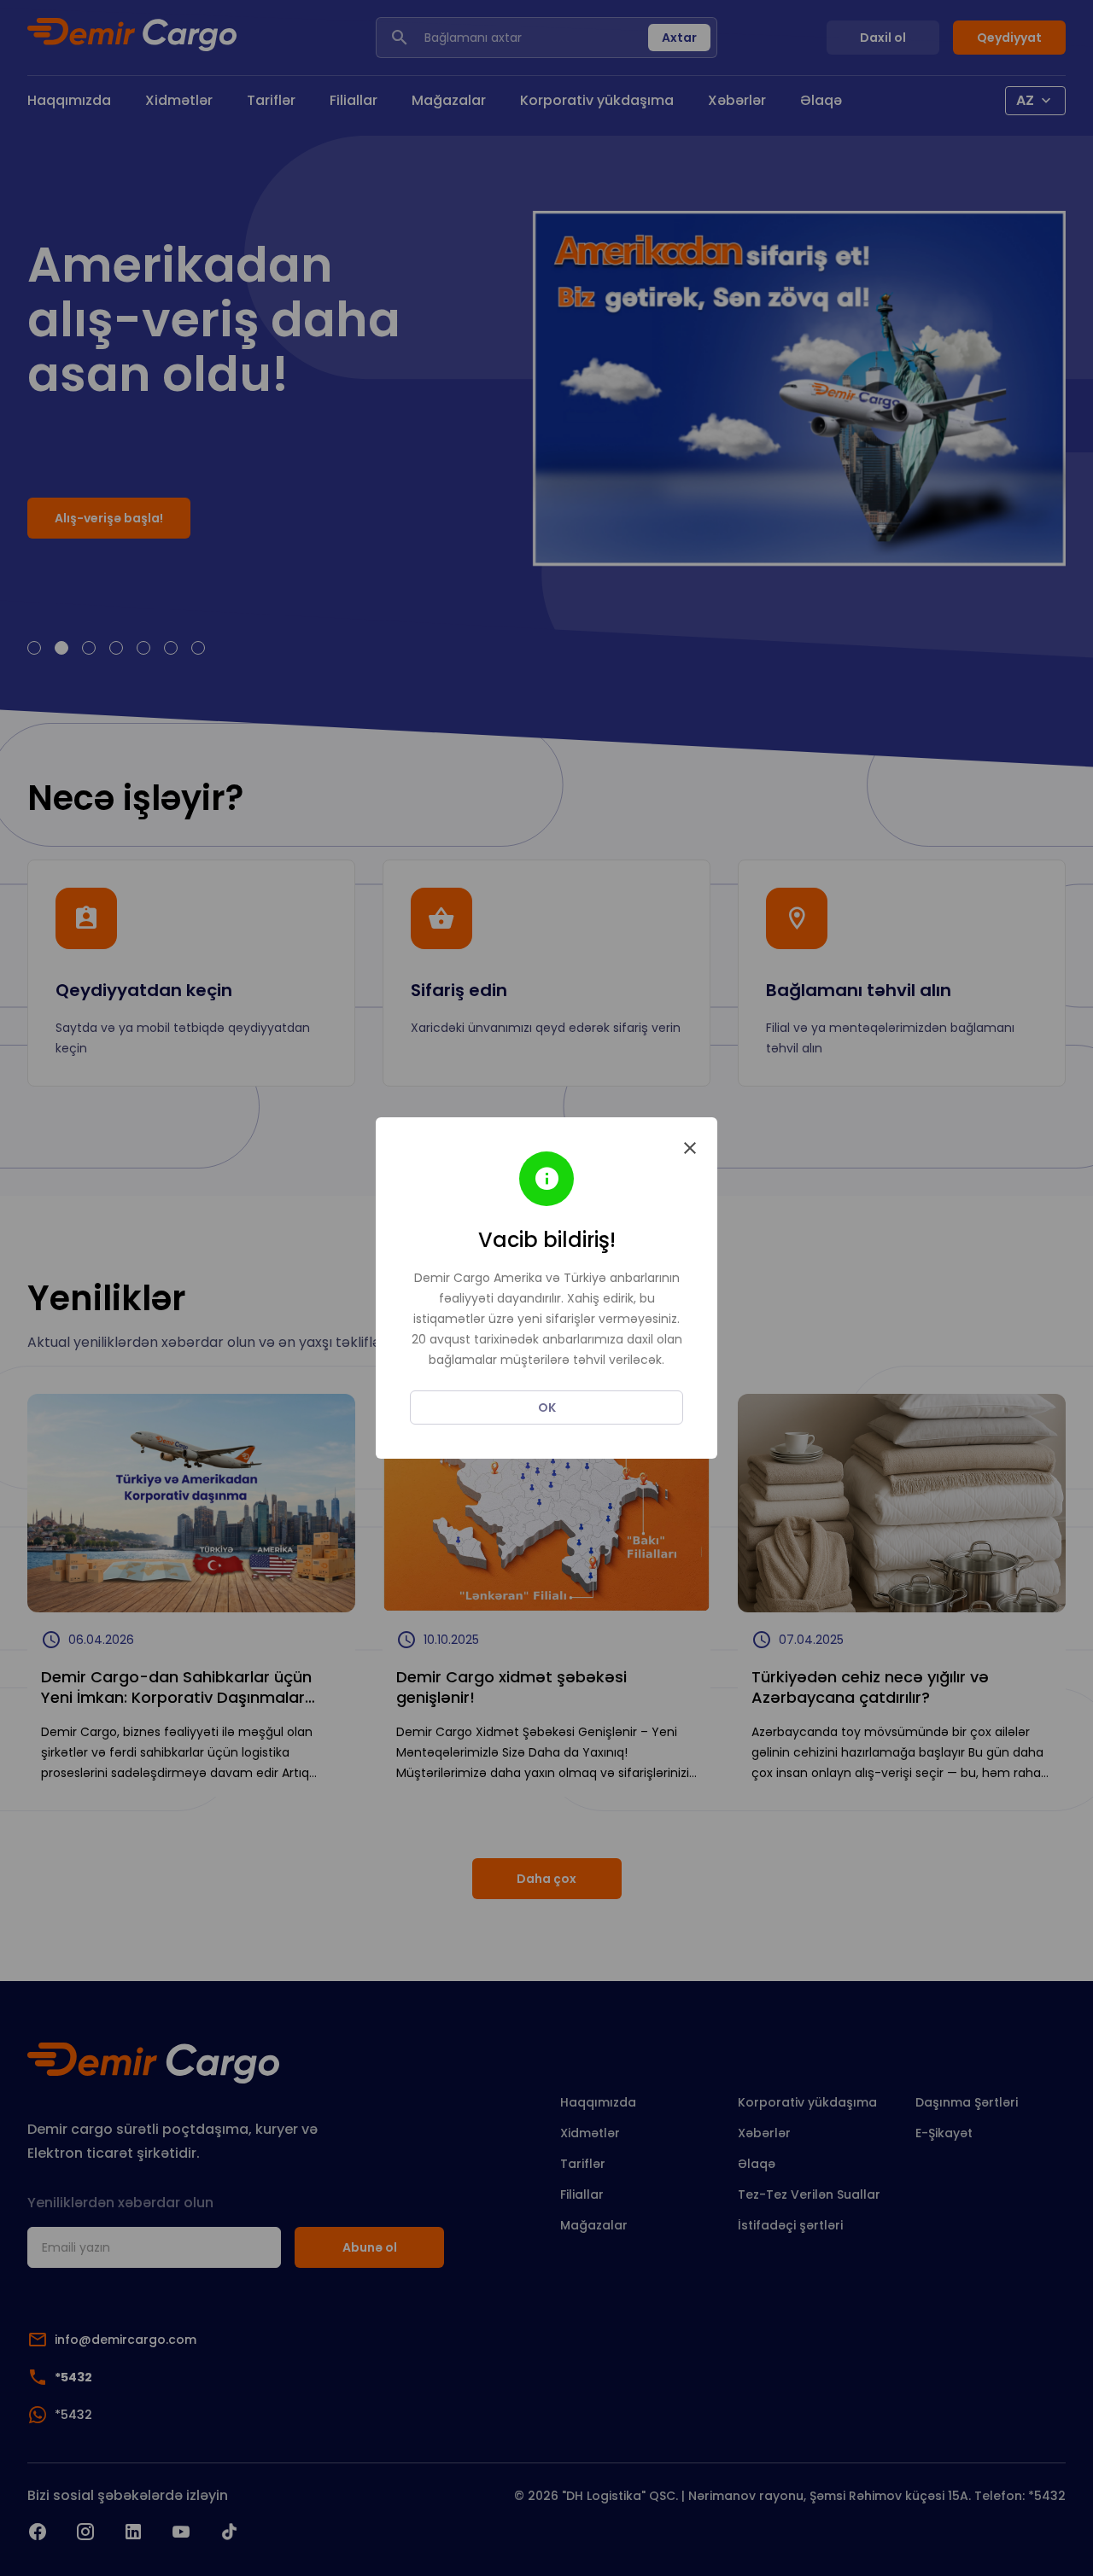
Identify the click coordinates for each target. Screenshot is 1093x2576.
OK (547, 1407)
